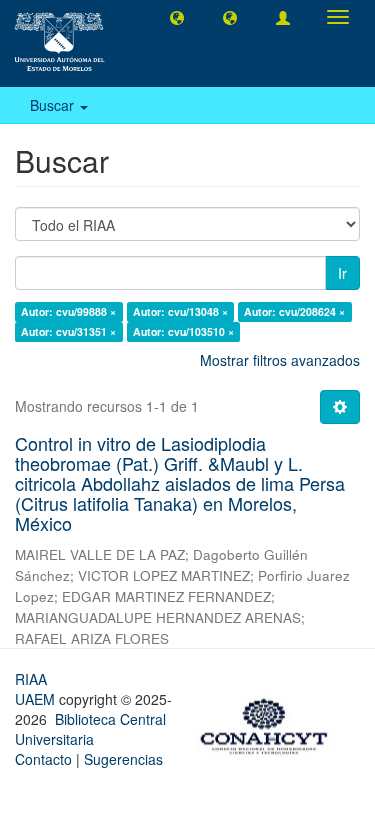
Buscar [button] (54, 105)
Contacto (43, 759)
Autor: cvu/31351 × (68, 331)
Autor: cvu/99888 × (68, 311)
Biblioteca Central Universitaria (90, 729)
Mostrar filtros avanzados (280, 360)
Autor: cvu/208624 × (294, 311)
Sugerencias (123, 759)
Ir (342, 273)
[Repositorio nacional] (270, 723)
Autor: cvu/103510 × (183, 331)
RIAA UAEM (37, 689)
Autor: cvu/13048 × (180, 311)
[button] (177, 17)
